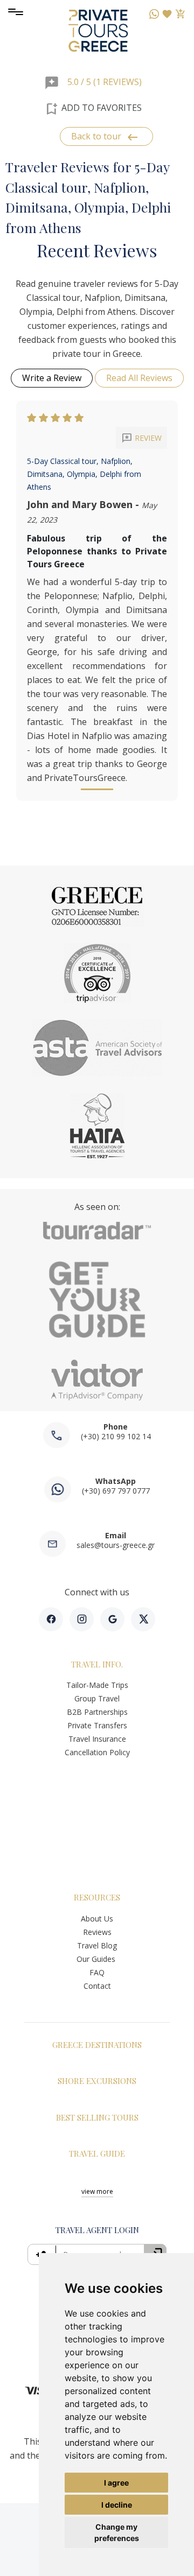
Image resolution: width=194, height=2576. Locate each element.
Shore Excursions (97, 2081)
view (97, 2191)
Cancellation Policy (97, 1752)
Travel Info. (97, 1664)
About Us (97, 1919)
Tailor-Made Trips (97, 1685)
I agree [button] (116, 2483)
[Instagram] (82, 1619)
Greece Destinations (97, 2045)
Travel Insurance (97, 1739)
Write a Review (52, 378)
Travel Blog (97, 1945)
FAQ (97, 1972)
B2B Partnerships (97, 1712)
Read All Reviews (139, 378)
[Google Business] (112, 1619)
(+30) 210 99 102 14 (116, 1436)
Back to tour (105, 137)
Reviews (97, 1932)
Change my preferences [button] (117, 2532)
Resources (97, 1897)
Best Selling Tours (97, 2117)
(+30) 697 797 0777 (116, 1491)
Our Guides (97, 1959)
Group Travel (97, 1698)
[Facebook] (51, 1619)
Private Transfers (97, 1725)
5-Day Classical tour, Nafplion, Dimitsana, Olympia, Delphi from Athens (84, 474)
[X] (143, 1619)
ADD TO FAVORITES (93, 109)
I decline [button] (117, 2505)
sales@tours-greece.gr (116, 1545)
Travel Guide (97, 2153)
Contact (97, 1986)
